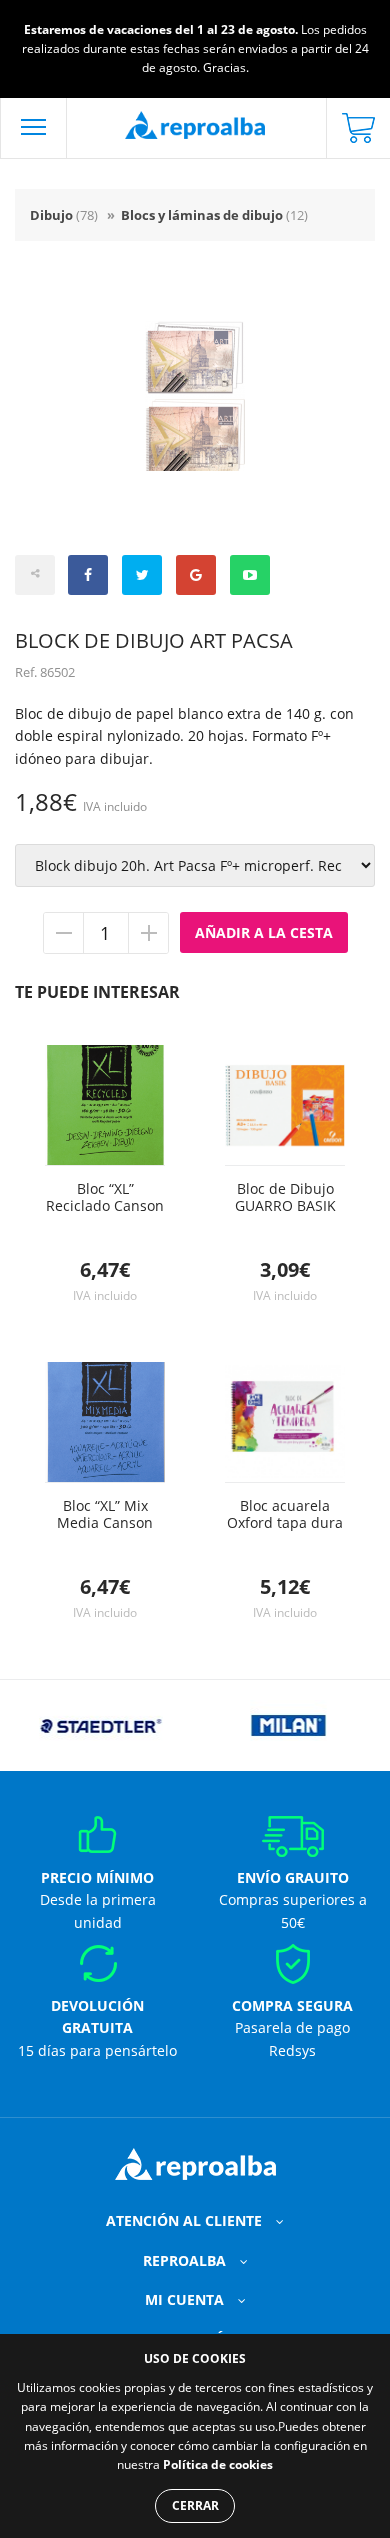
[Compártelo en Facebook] (88, 575)
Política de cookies (218, 2464)
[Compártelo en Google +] (196, 575)
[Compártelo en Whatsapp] (250, 575)
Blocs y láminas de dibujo (214, 215)
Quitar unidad (64, 933)
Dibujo (64, 215)
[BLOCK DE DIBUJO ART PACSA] (195, 396)
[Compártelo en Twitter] (142, 575)
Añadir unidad (148, 933)
